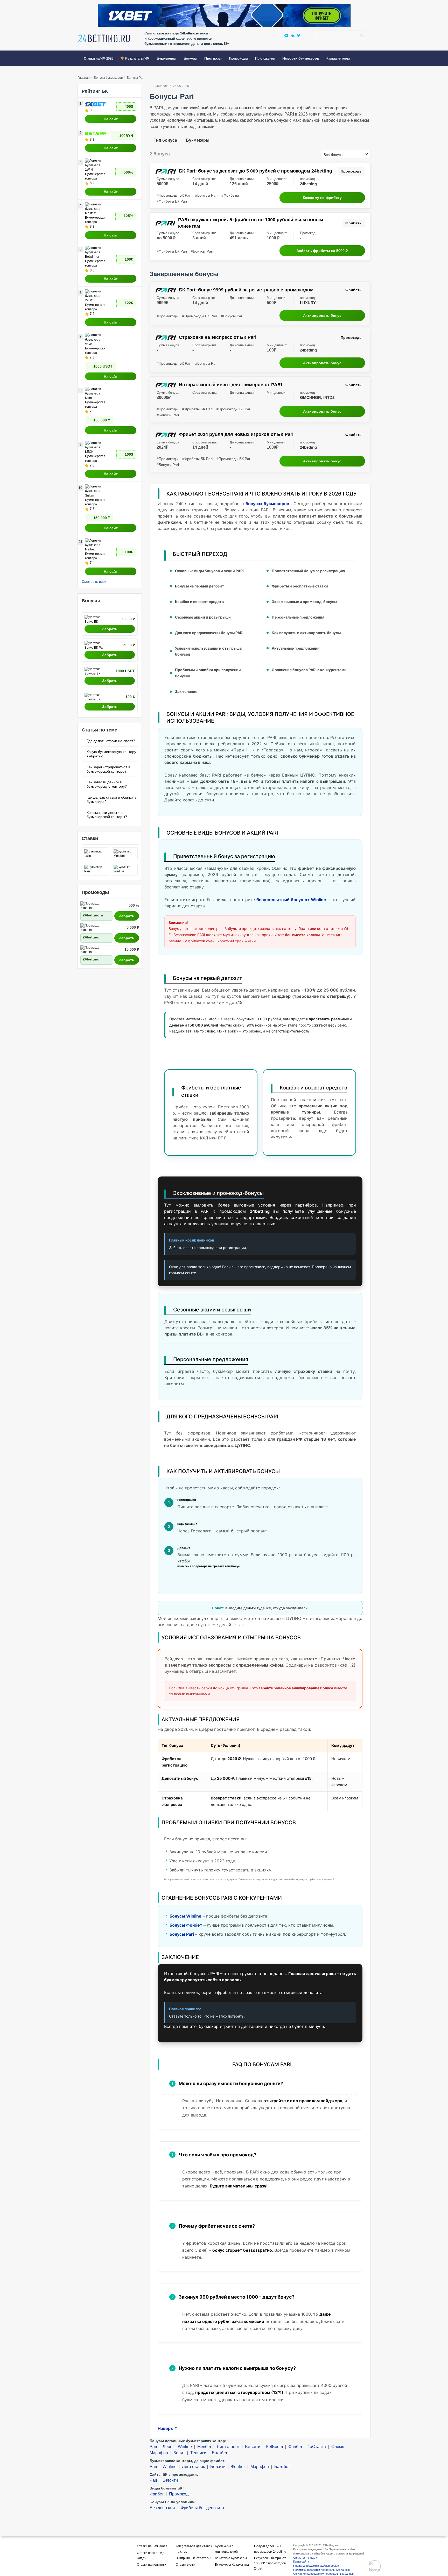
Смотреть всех (94, 582)
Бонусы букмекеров (108, 78)
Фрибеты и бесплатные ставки (300, 586)
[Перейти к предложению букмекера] (224, 15)
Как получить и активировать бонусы (306, 633)
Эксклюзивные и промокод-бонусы (304, 602)
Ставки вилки (185, 2565)
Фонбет (295, 2447)
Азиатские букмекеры (231, 2558)
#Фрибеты (230, 195)
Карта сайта (301, 2561)
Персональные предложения (298, 617)
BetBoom (274, 2447)
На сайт (111, 119)
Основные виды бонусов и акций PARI (209, 571)
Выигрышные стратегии (194, 2558)
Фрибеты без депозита (202, 2508)
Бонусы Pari (182, 1934)
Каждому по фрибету (322, 198)
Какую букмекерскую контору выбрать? (111, 754)
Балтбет (220, 2453)
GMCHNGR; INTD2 (317, 398)
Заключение (186, 691)
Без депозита (162, 2508)
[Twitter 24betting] (299, 35)
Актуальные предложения (296, 648)
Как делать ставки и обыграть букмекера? (112, 799)
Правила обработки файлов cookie (316, 2566)
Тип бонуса (165, 140)
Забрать (110, 629)
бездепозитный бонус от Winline (291, 900)
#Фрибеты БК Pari (172, 201)
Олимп (338, 2447)
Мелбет (204, 2447)
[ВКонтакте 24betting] (293, 35)
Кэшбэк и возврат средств (199, 602)
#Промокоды (167, 316)
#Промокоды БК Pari (174, 195)
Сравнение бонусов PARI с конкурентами (309, 670)
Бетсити (253, 2447)
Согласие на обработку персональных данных (324, 2574)
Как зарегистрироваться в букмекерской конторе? (108, 769)
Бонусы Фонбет (186, 1925)
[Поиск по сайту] (362, 35)
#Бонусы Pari (206, 195)
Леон (167, 2447)
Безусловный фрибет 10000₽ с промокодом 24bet (270, 2563)
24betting (308, 184)
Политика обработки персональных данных (322, 2570)
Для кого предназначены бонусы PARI (209, 633)
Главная (84, 78)
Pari (153, 2447)
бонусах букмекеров (267, 504)
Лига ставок (228, 2447)
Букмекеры (198, 140)
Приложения (265, 58)
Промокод (179, 2494)
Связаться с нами (305, 2558)
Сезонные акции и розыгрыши (203, 617)
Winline (185, 2447)
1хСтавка (317, 2447)
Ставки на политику (151, 2565)
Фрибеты (354, 223)
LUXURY (308, 303)
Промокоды (238, 58)
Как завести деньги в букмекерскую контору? (107, 784)
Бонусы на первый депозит (199, 586)
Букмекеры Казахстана (232, 2565)
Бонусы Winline (185, 1916)
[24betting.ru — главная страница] (104, 40)
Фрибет (157, 2494)
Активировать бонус (322, 315)
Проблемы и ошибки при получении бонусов (208, 673)
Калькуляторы (338, 58)
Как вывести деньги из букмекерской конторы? (107, 815)
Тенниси (198, 2453)
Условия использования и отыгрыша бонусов (208, 651)
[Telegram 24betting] (286, 35)
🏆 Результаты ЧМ (135, 58)
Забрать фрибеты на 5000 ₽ (322, 251)
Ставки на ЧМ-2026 (98, 58)
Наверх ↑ (168, 2428)
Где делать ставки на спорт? (111, 741)
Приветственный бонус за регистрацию (308, 571)
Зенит (179, 2453)
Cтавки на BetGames (152, 2546)
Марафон (159, 2453)
